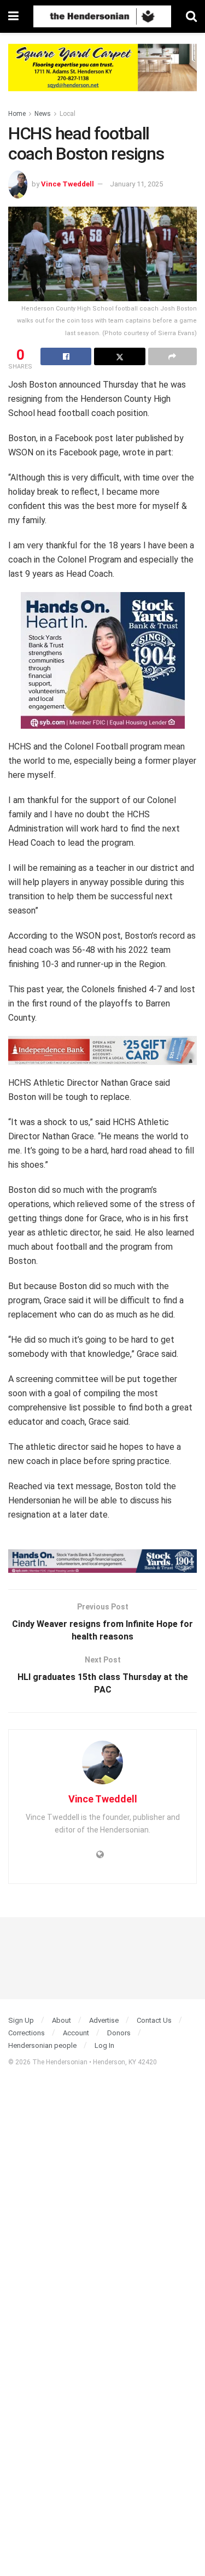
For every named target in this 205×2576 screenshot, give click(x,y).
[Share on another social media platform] (172, 356)
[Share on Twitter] (119, 356)
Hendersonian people (42, 2045)
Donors (119, 2033)
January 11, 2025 (136, 184)
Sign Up (21, 2020)
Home (17, 114)
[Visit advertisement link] (102, 76)
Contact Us (154, 2020)
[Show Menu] (13, 16)
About (61, 2020)
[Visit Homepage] (102, 16)
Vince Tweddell (68, 184)
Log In (104, 2045)
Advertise (104, 2020)
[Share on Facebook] (66, 356)
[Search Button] (191, 16)
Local (68, 114)
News (43, 114)
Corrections (27, 2033)
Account (76, 2033)
